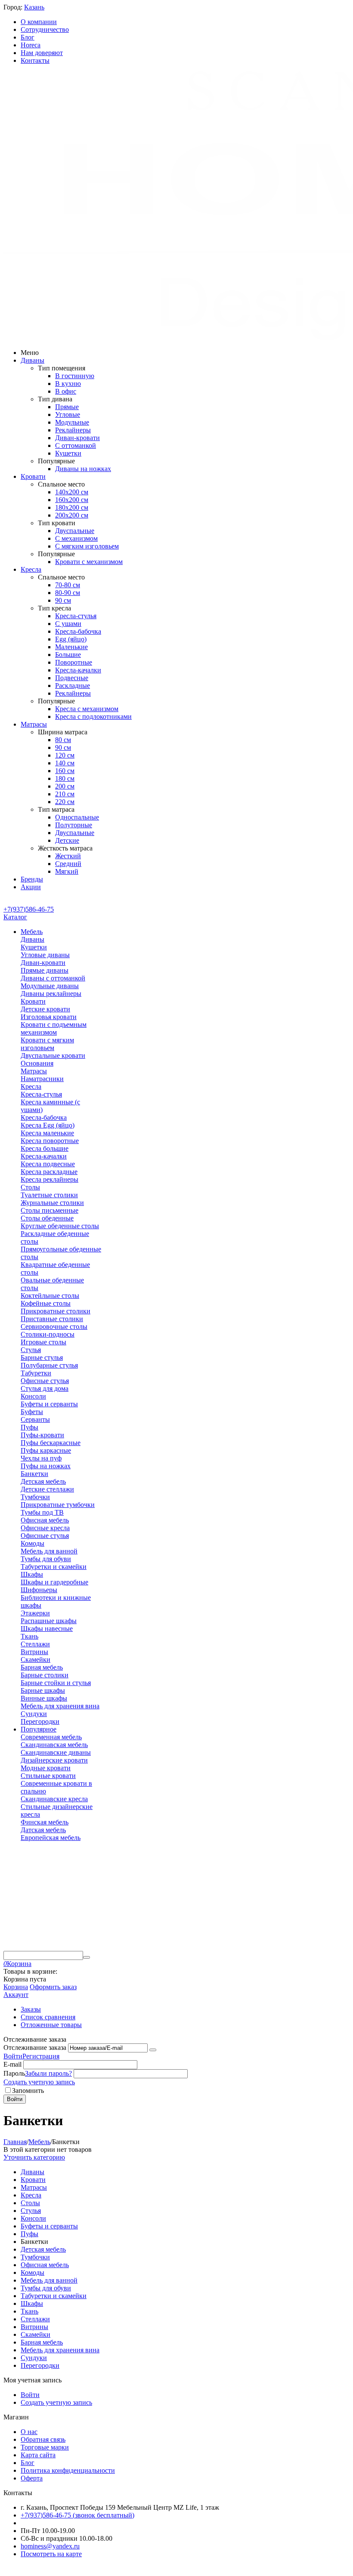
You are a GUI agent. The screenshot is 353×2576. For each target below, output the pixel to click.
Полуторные (74, 825)
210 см (65, 794)
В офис (66, 391)
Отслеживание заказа (35, 2048)
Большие (68, 655)
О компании (39, 22)
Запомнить (28, 2091)
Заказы (31, 2009)
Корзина (16, 1987)
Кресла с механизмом (87, 709)
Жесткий (68, 856)
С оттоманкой (76, 445)
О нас (29, 2432)
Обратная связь (43, 2439)
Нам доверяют (42, 53)
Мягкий (67, 871)
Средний (68, 864)
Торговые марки (45, 2447)
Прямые (67, 407)
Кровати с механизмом (89, 562)
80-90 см (68, 593)
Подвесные (72, 678)
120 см (65, 755)
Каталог (15, 917)
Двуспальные (75, 531)
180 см (65, 778)
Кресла (31, 569)
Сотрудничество (45, 29)
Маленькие (71, 647)
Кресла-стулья (76, 616)
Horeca (31, 45)
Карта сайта (38, 2455)
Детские (67, 840)
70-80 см (68, 585)
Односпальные (77, 817)
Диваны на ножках (83, 469)
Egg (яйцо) (71, 639)
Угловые (68, 414)
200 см (65, 786)
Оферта (32, 2478)
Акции (31, 887)
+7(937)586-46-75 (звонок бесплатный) (77, 2515)
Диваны (33, 360)
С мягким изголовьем (87, 546)
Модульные (72, 422)
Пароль (14, 2073)
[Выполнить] (153, 2050)
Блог (28, 37)
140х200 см (72, 492)
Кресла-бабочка (78, 631)
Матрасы (34, 724)
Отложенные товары (51, 2025)
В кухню (68, 384)
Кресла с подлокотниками (93, 716)
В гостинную (75, 376)
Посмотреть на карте (51, 2554)
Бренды (32, 879)
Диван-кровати (77, 438)
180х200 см (72, 507)
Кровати (33, 476)
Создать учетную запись (39, 2082)
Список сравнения (48, 2017)
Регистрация (41, 2056)
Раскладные (73, 686)
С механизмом (76, 538)
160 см (65, 771)
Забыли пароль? (48, 2073)
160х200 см (72, 500)
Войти (13, 2056)
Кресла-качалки (78, 670)
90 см (63, 600)
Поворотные (74, 662)
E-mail (12, 2064)
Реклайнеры (73, 430)
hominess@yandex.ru (50, 2546)
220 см (65, 802)
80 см (63, 740)
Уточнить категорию (34, 2157)
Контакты (35, 60)
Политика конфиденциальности (68, 2470)
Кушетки (68, 453)
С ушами (68, 624)
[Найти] (87, 1957)
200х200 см (72, 515)
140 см (65, 763)
